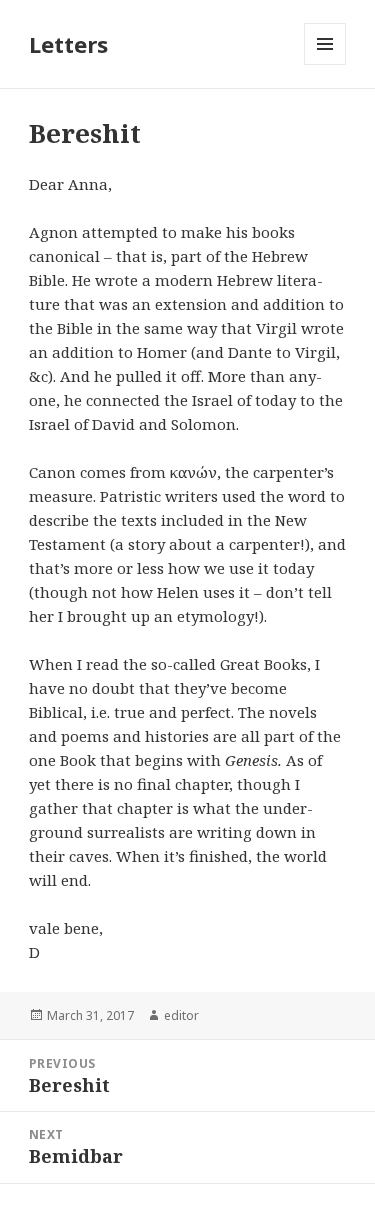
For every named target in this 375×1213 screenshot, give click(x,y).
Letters (68, 44)
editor (181, 1015)
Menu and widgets (325, 64)
